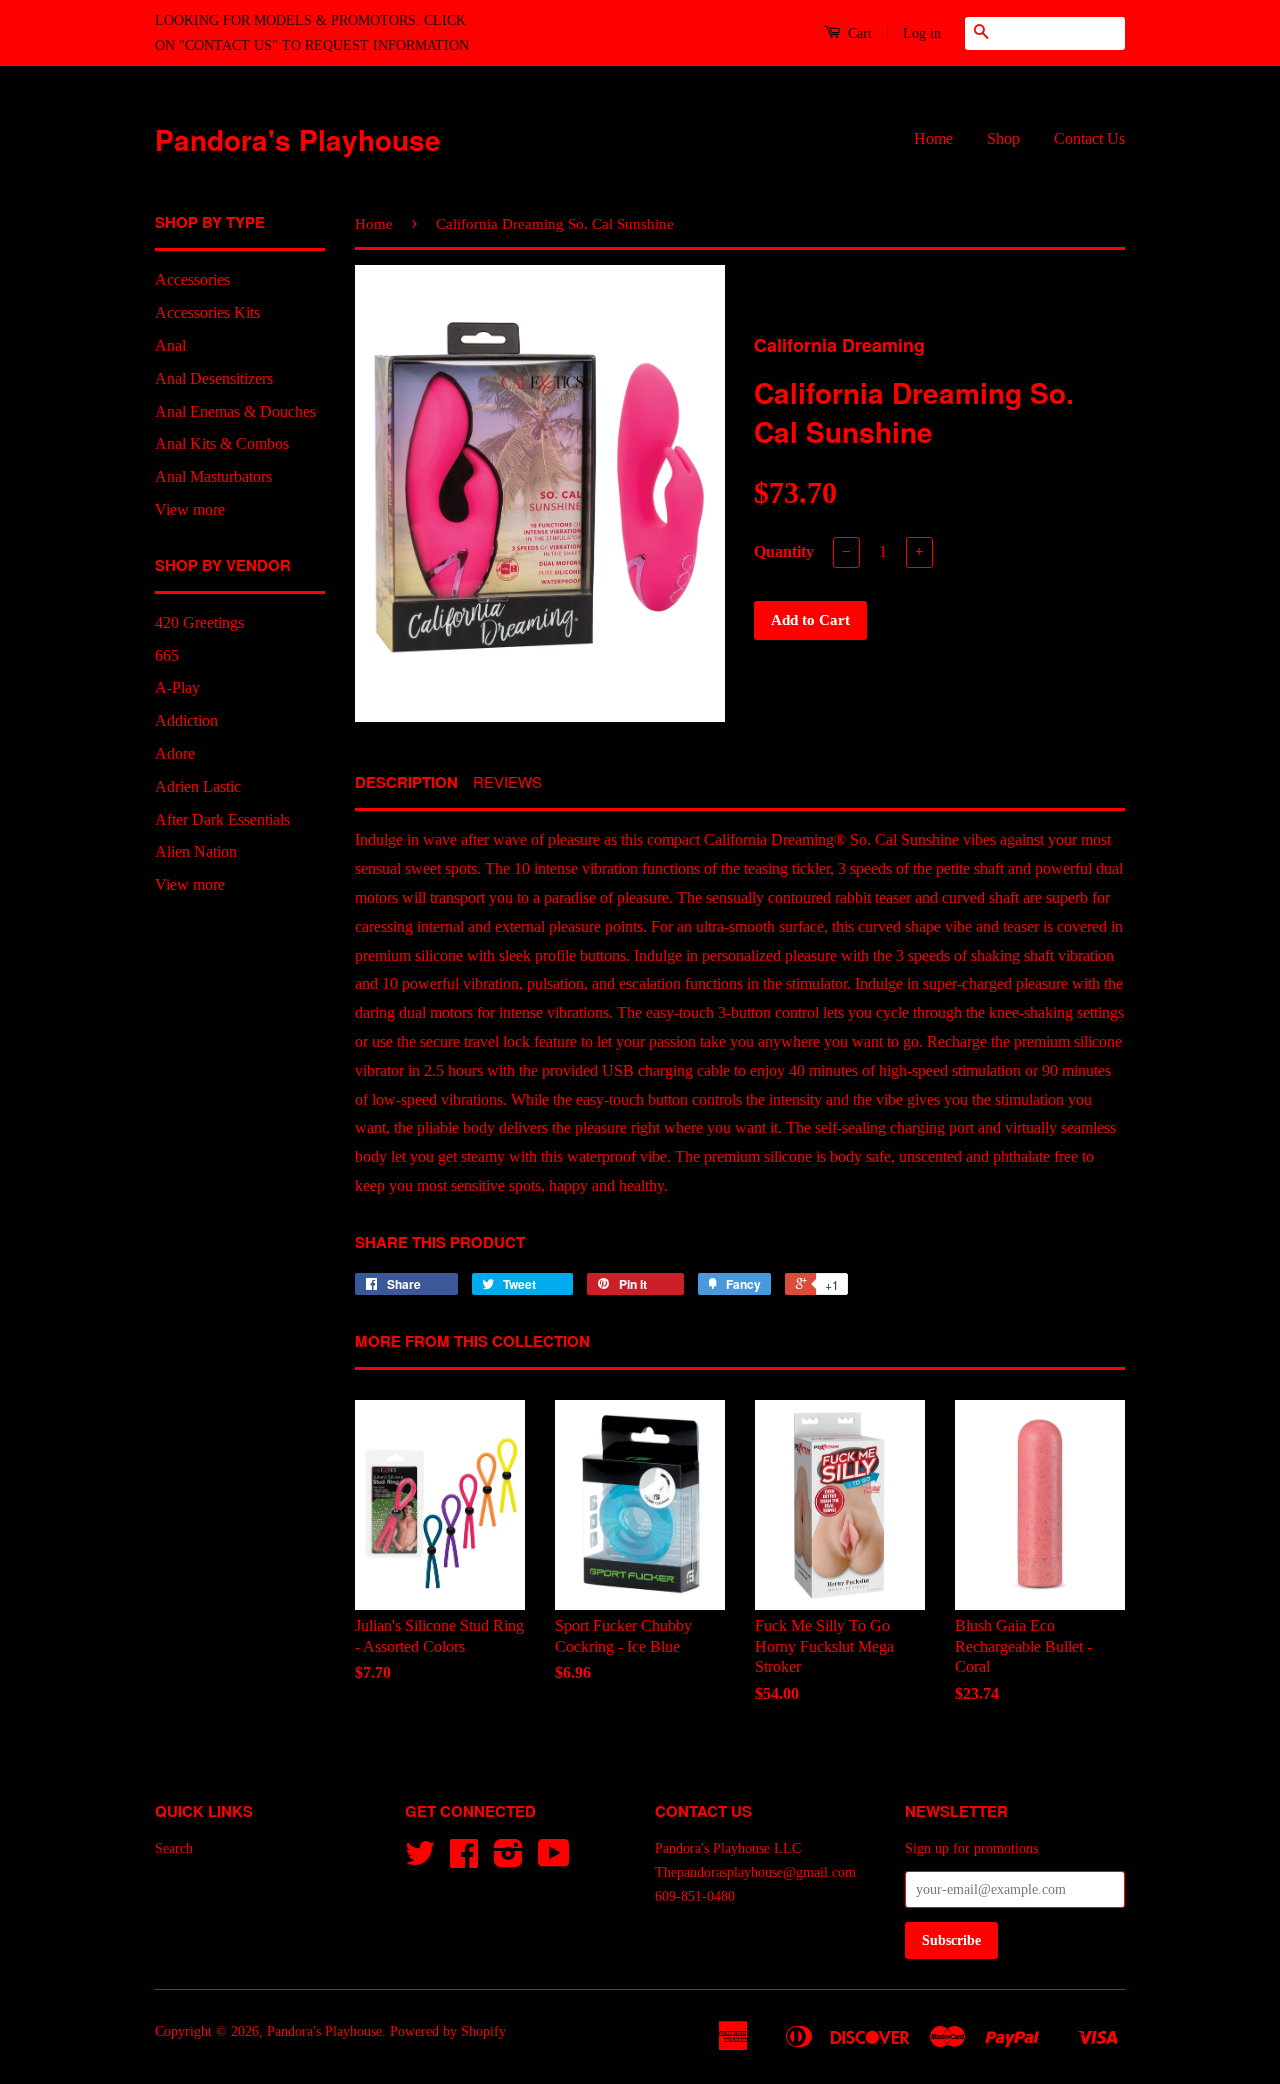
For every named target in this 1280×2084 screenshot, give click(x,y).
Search (174, 1848)
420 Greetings (199, 622)
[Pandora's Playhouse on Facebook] (464, 1860)
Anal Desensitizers (214, 378)
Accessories (192, 279)
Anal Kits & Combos (222, 443)
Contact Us (1089, 138)
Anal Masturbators (213, 476)
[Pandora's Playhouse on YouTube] (554, 1860)
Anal (170, 345)
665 (167, 655)
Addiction (186, 720)
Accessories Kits (207, 312)
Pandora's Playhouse (298, 139)
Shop (1003, 138)
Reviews (507, 781)
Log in (922, 33)
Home (933, 138)
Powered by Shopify (448, 2031)
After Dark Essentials (222, 819)
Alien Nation (196, 851)
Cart (858, 33)
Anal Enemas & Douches (235, 411)
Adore (175, 753)
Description (406, 782)
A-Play (177, 687)
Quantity (784, 551)
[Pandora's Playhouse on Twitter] (420, 1860)
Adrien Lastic (198, 786)
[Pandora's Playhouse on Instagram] (508, 1860)
